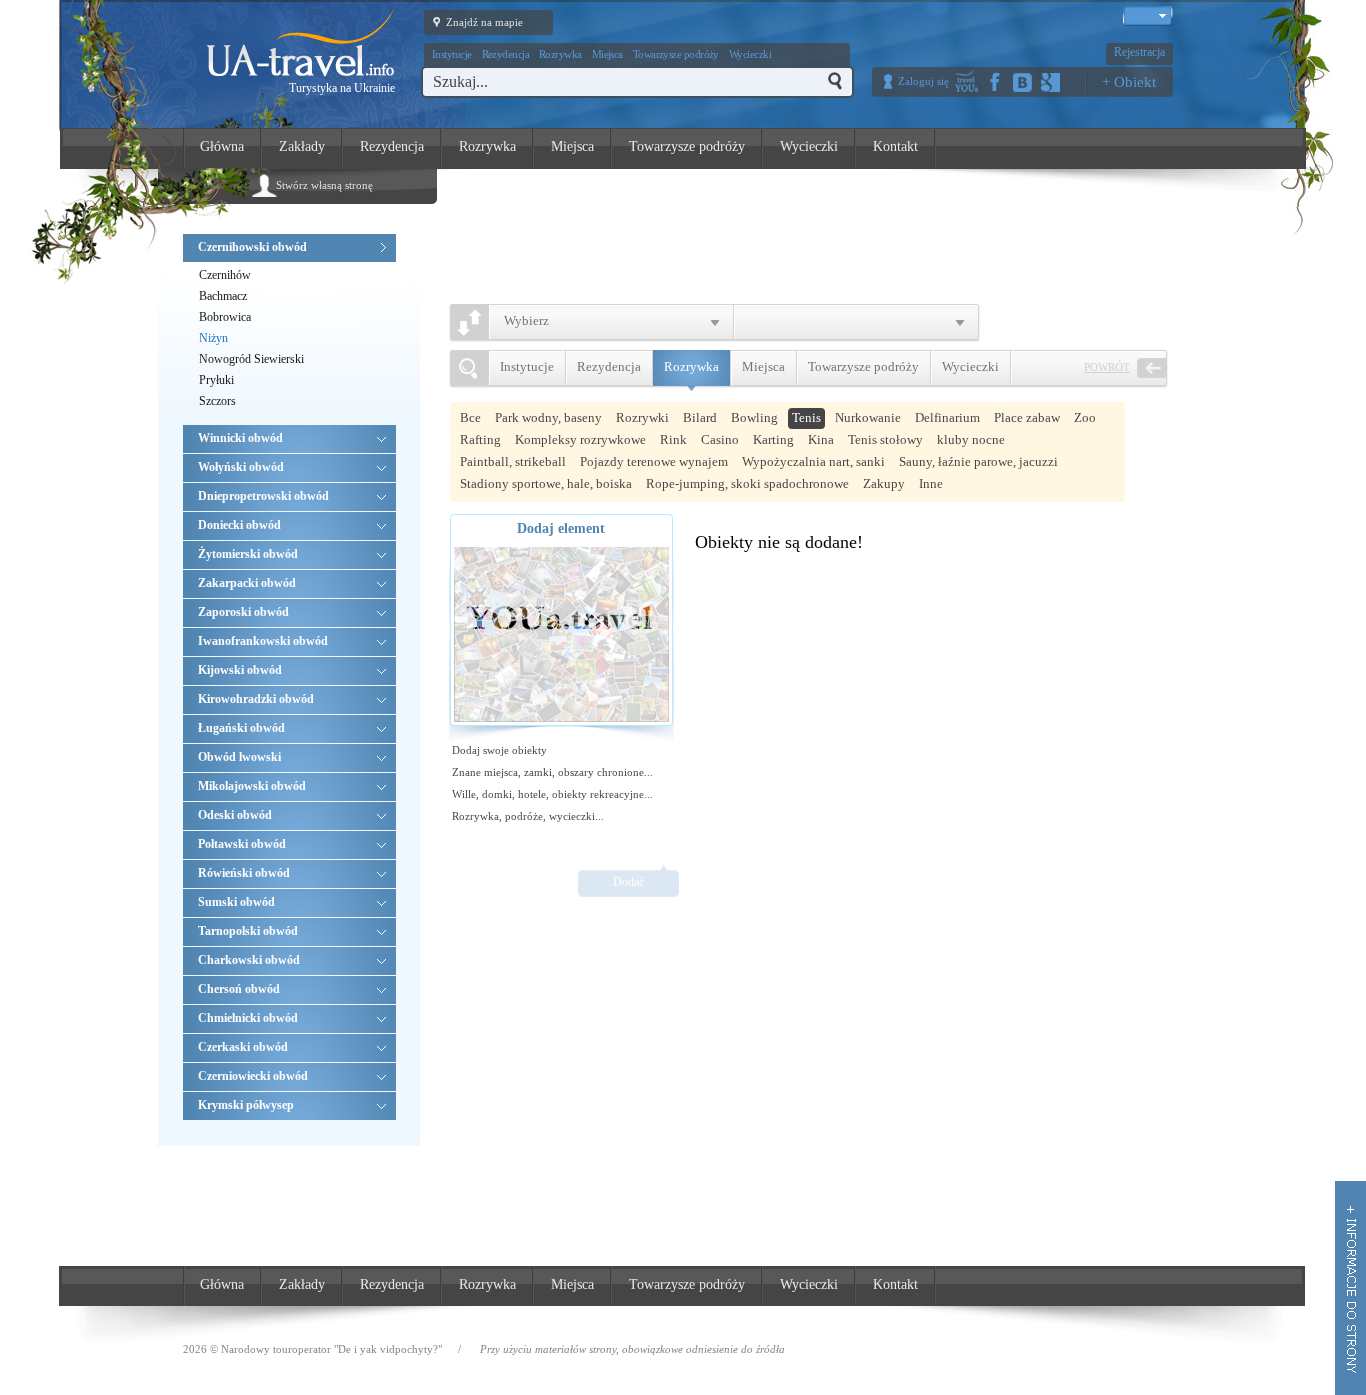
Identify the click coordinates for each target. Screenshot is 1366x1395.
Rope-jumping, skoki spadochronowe (747, 483)
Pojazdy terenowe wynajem (654, 461)
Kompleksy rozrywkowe (580, 439)
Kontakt (895, 146)
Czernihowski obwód (252, 247)
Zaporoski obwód (243, 612)
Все (470, 417)
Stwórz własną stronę (324, 185)
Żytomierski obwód (248, 554)
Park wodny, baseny (548, 417)
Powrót (1107, 367)
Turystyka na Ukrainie (342, 88)
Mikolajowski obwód (252, 786)
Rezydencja (506, 54)
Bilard (700, 417)
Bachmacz (223, 296)
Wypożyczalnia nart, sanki (813, 461)
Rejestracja (1139, 52)
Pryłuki (216, 380)
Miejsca (607, 54)
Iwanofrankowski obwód (263, 641)
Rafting (480, 439)
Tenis (806, 417)
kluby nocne (971, 439)
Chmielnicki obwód (248, 1018)
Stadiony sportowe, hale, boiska (546, 483)
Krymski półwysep (246, 1105)
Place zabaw (1027, 417)
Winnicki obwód (240, 438)
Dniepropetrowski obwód (263, 496)
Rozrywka (560, 54)
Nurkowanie (868, 417)
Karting (773, 439)
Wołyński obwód (241, 467)
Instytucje (452, 54)
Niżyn (213, 338)
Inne (931, 483)
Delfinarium (947, 417)
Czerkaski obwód (243, 1047)
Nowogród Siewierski (251, 359)
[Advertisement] (819, 231)
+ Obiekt (1129, 82)
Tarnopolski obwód (248, 931)
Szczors (217, 401)
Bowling (754, 417)
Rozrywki (642, 417)
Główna (222, 146)
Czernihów (225, 275)
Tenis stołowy (885, 439)
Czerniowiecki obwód (253, 1076)
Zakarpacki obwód (247, 583)
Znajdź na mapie (484, 22)
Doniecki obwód (239, 525)
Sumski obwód (236, 902)
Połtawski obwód (242, 844)
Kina (821, 439)
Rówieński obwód (244, 873)
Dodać (628, 882)
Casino (720, 439)
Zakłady (302, 146)
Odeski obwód (235, 815)
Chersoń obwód (239, 989)
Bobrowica (225, 317)
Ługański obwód (241, 728)
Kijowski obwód (240, 670)
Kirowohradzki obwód (256, 699)
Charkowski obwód (249, 960)
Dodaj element (561, 528)
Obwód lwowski (239, 757)
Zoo (1085, 417)
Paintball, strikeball (513, 461)
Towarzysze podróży (676, 54)
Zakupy (884, 483)
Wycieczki (750, 54)
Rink (673, 439)
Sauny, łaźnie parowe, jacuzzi (978, 461)
